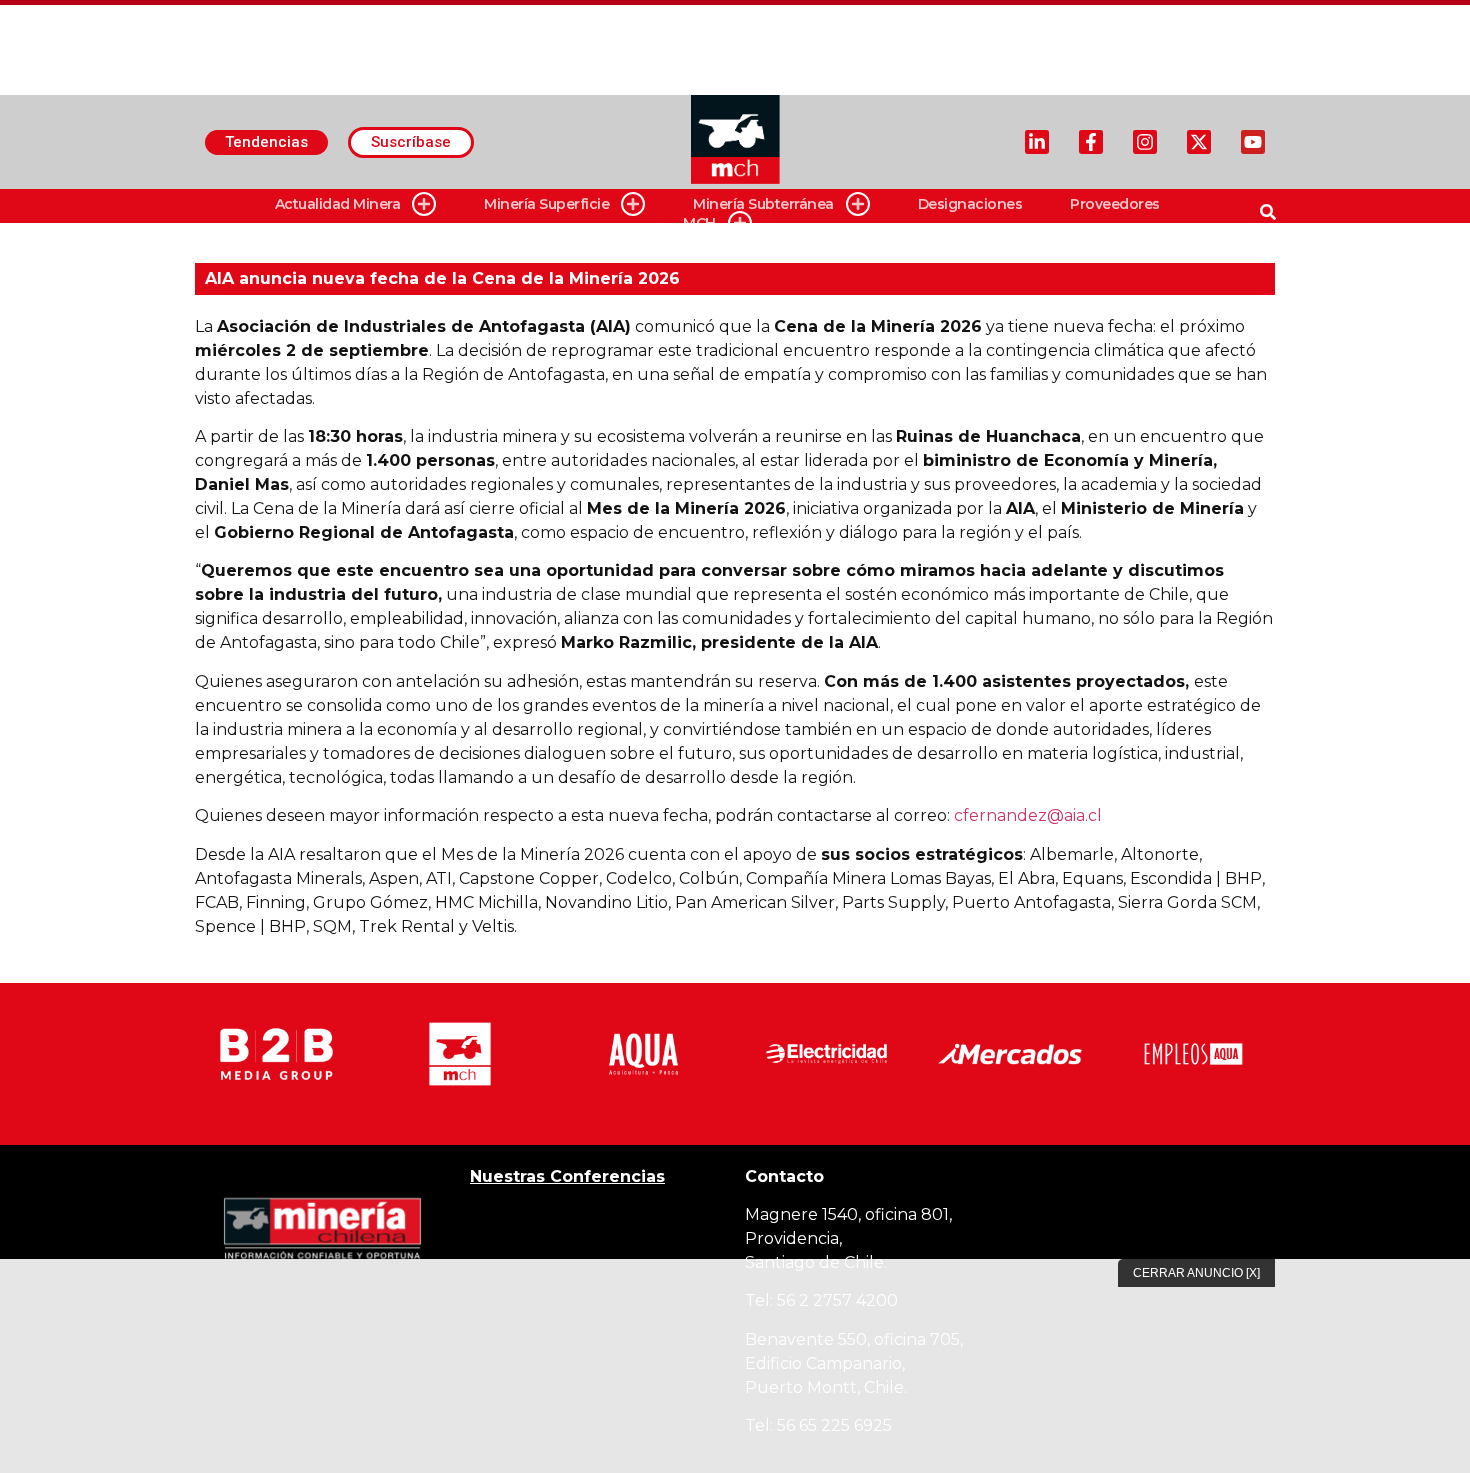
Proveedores (1115, 204)
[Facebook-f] (1091, 142)
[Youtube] (1253, 142)
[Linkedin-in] (1037, 142)
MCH (699, 223)
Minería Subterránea (763, 204)
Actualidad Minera (338, 204)
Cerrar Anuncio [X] (1196, 1273)
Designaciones (970, 204)
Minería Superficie (546, 204)
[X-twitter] (1199, 142)
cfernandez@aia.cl (1028, 815)
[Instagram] (1145, 142)
